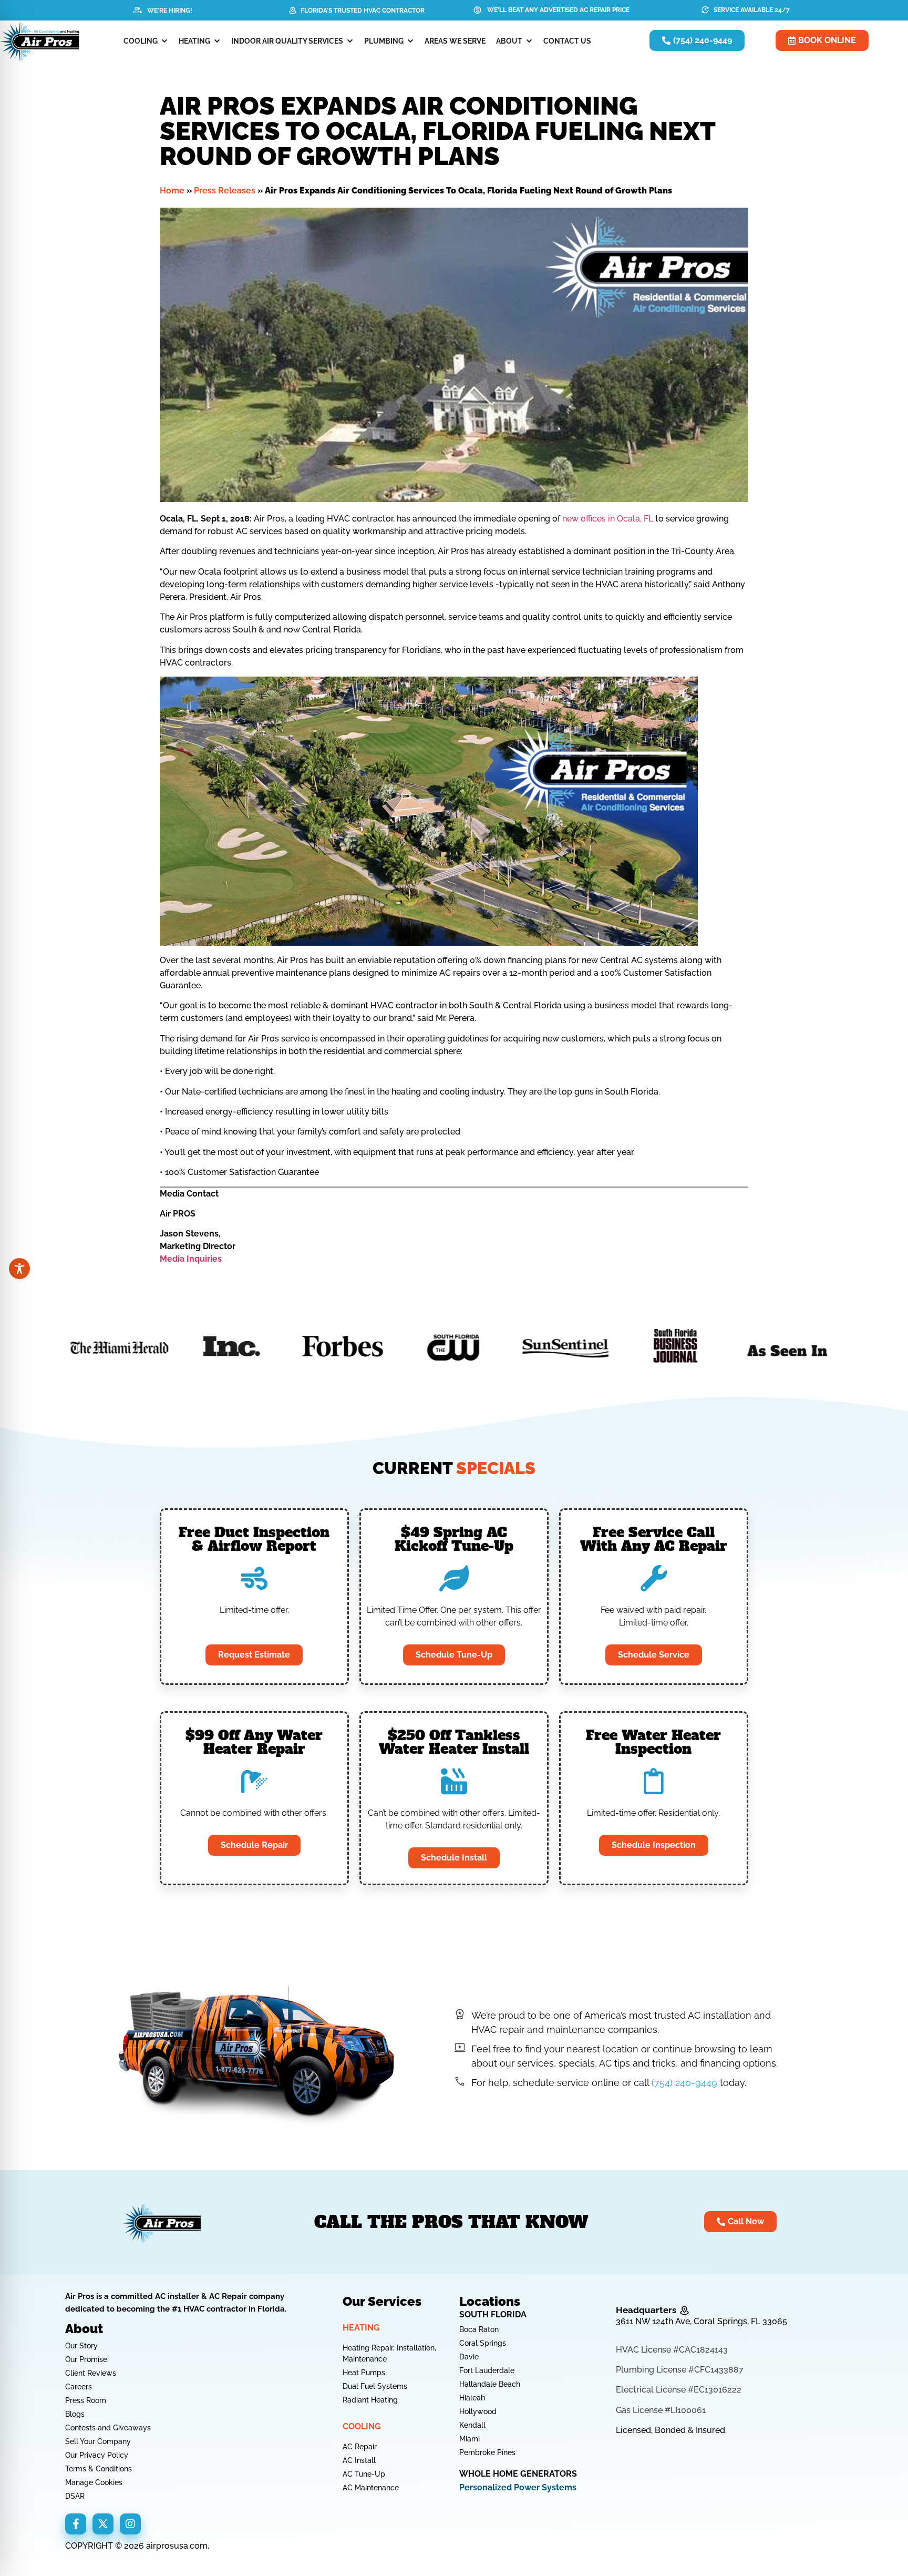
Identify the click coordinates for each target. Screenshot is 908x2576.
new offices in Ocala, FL (608, 519)
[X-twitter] (103, 2524)
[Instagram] (130, 2524)
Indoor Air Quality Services (287, 41)
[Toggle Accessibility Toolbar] (19, 1269)
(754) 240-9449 (684, 2083)
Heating (194, 41)
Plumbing (384, 41)
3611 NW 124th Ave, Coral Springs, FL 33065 (701, 2321)
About (509, 41)
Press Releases (225, 191)
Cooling (141, 41)
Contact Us (567, 41)
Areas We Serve (455, 41)
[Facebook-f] (76, 2524)
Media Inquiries (191, 1259)
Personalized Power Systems (518, 2487)
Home (172, 191)
